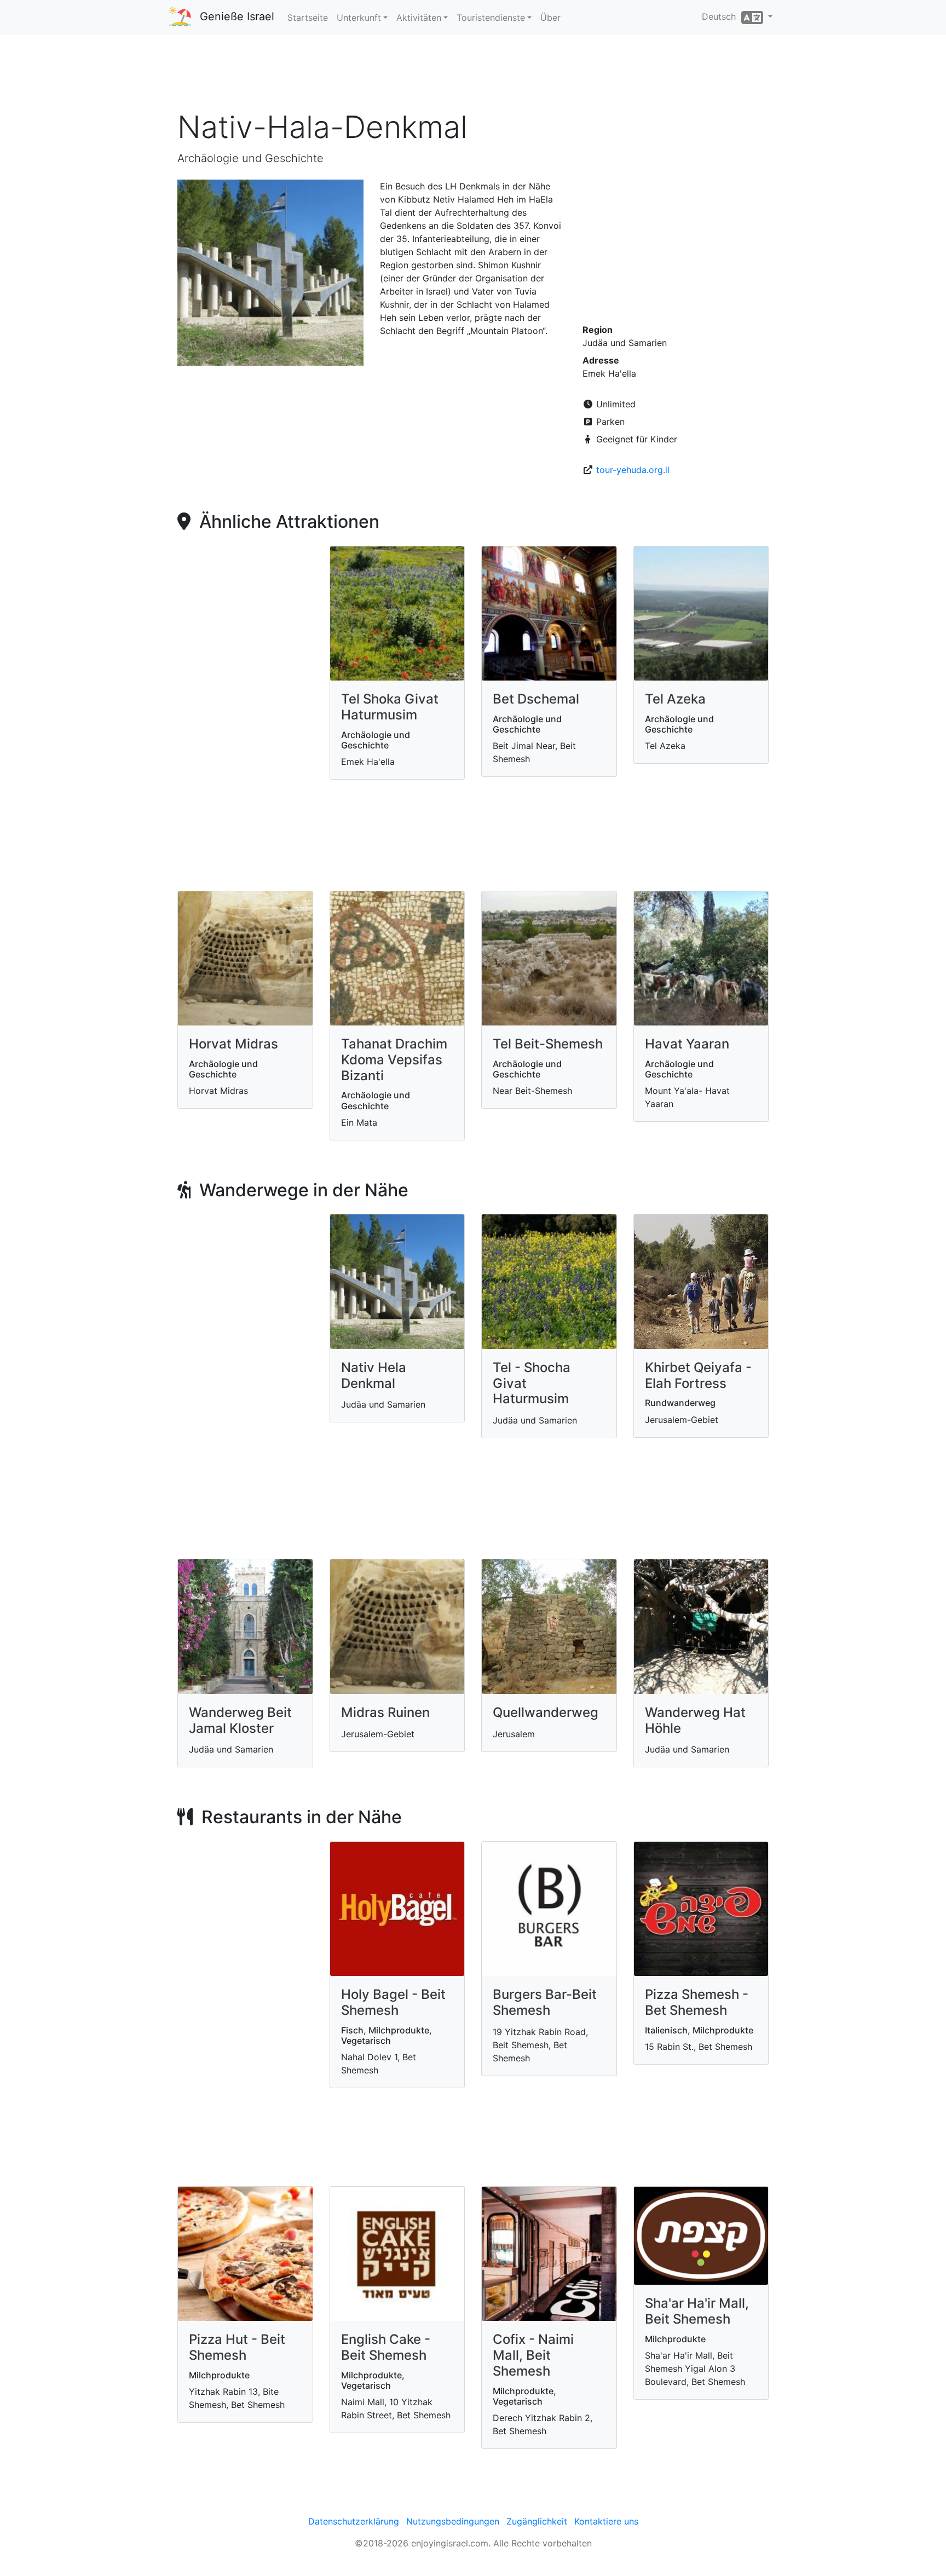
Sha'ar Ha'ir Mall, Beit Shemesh (697, 2311)
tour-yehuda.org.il (633, 470)
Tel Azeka (675, 699)
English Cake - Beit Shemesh (386, 2347)
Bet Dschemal (536, 699)
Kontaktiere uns (606, 2521)
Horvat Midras (233, 1044)
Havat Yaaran (687, 1044)
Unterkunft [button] (359, 18)
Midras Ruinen (385, 1712)
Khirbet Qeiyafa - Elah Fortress (698, 1375)
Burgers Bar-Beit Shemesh (545, 2002)
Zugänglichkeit (537, 2521)
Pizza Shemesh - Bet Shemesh (697, 2002)
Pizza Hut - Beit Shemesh (237, 2347)
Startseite (308, 18)
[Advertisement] (473, 76)
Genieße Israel (237, 16)
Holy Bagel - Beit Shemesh (393, 2002)
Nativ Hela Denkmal (374, 1375)
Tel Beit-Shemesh (548, 1044)
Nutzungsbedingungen (453, 2521)
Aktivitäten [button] (419, 18)
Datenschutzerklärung (354, 2521)
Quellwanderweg (546, 1712)
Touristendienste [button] (491, 18)
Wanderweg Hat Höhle (695, 1720)
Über (550, 18)
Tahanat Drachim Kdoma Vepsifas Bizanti (394, 1060)
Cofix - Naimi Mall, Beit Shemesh (533, 2355)
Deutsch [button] (722, 16)
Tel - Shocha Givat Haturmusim (532, 1383)
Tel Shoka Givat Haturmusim (390, 707)
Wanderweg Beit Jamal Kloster (240, 1720)
